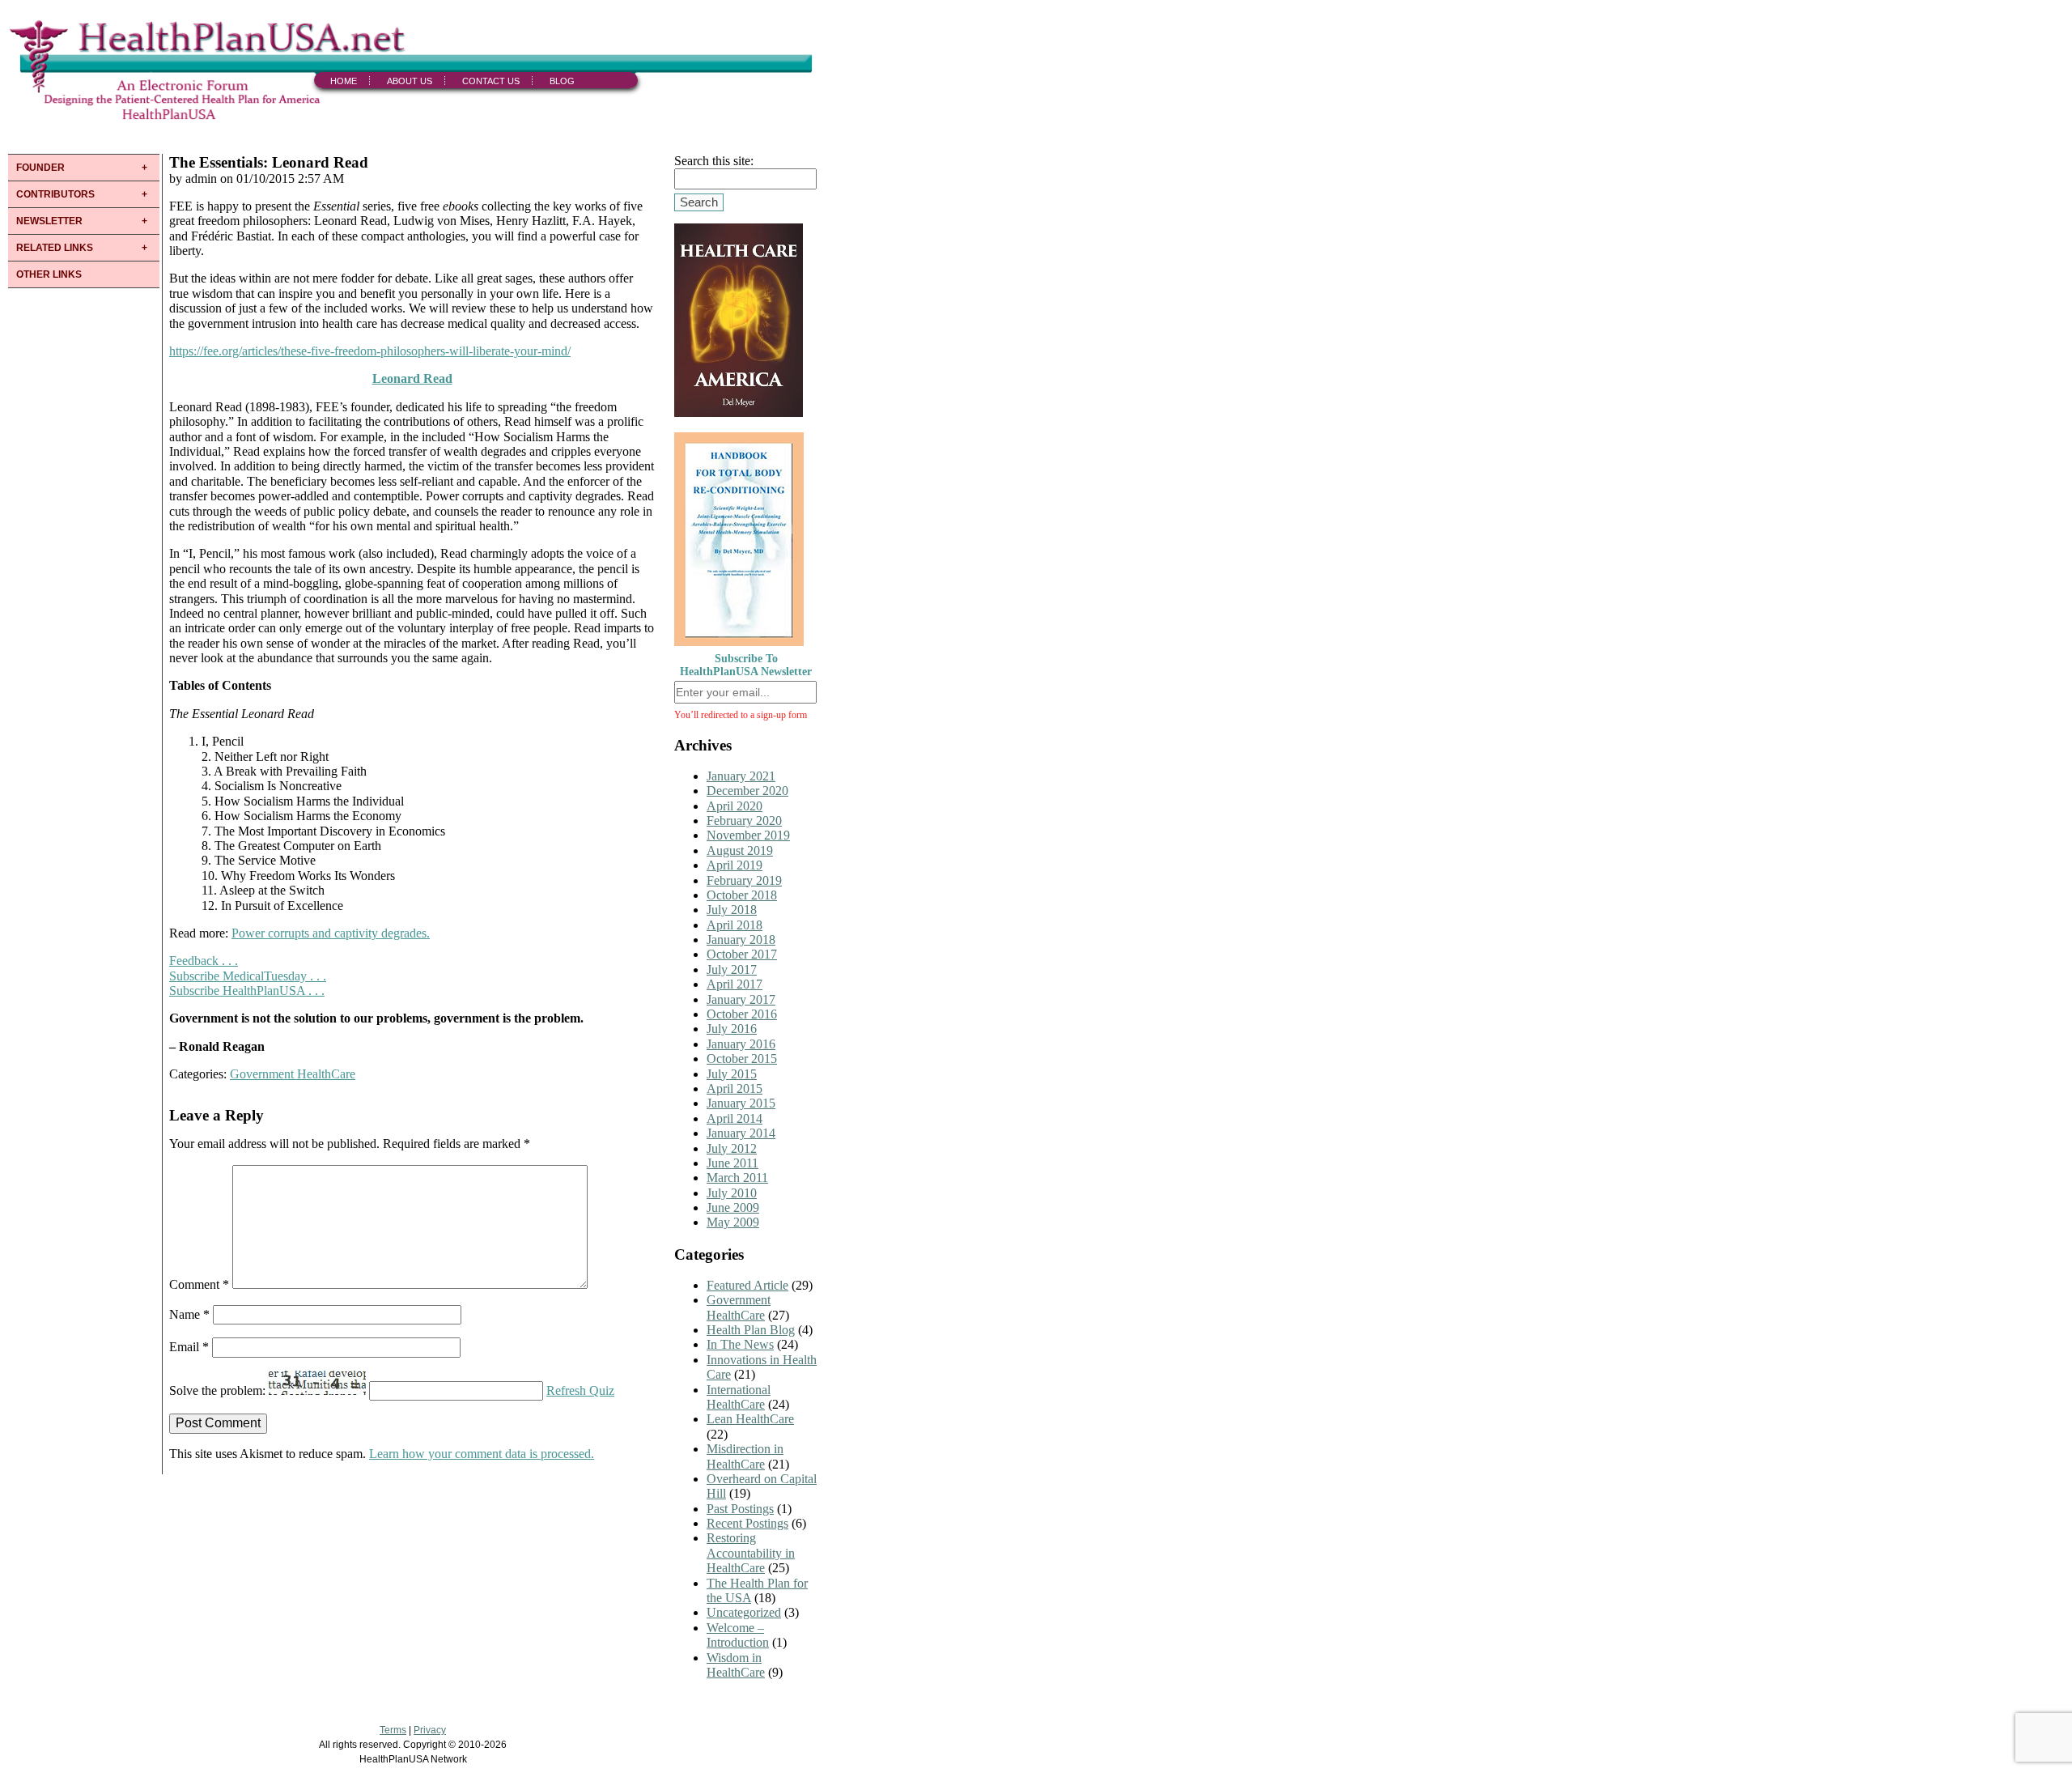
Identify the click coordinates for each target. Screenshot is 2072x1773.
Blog (562, 81)
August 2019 (740, 850)
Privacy (430, 1730)
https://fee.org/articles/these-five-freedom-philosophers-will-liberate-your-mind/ (370, 351)
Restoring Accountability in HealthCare (751, 1553)
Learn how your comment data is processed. (482, 1454)
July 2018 (732, 910)
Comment (199, 1284)
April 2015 (735, 1088)
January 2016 (741, 1044)
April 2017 (735, 984)
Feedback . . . (204, 961)
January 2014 (741, 1133)
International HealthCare (739, 1397)
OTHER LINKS (49, 274)
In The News (740, 1344)
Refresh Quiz (580, 1390)
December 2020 (747, 791)
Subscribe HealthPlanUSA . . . (247, 991)
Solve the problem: (219, 1390)
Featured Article (747, 1285)
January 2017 (741, 999)
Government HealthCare (293, 1074)
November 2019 (748, 835)
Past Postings (740, 1509)
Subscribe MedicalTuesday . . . (248, 976)
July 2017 (732, 969)
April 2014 (735, 1118)
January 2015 (741, 1103)
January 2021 (741, 776)
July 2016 (732, 1029)
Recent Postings (747, 1523)
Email (189, 1347)
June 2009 (733, 1208)
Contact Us (491, 81)
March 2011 (737, 1178)
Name (189, 1314)
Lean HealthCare (750, 1419)
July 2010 (732, 1193)
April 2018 (735, 925)
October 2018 (742, 895)
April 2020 (735, 806)
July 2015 (732, 1074)
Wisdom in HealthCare (736, 1665)
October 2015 (742, 1059)
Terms (393, 1730)
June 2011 (732, 1163)
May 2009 (733, 1222)
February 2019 (744, 880)
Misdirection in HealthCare (745, 1456)
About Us (410, 81)
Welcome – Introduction (738, 1635)
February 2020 (744, 821)
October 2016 (742, 1014)
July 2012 (732, 1148)
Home (344, 81)
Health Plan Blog (751, 1330)
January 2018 (741, 940)
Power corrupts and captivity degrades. (331, 933)
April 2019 (735, 865)
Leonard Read (412, 378)
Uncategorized (744, 1612)
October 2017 (742, 954)
